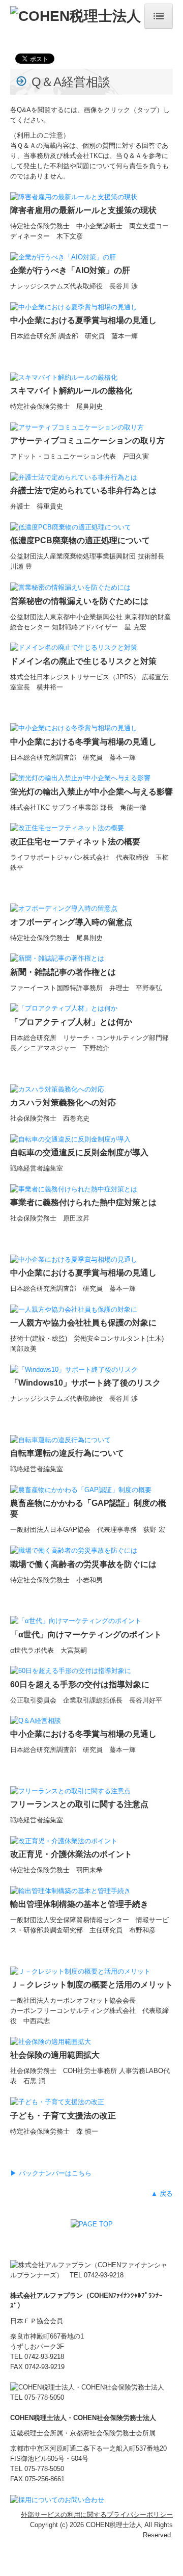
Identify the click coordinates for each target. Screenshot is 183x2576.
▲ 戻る (162, 2194)
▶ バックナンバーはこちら (51, 2173)
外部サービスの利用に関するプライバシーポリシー (97, 2515)
